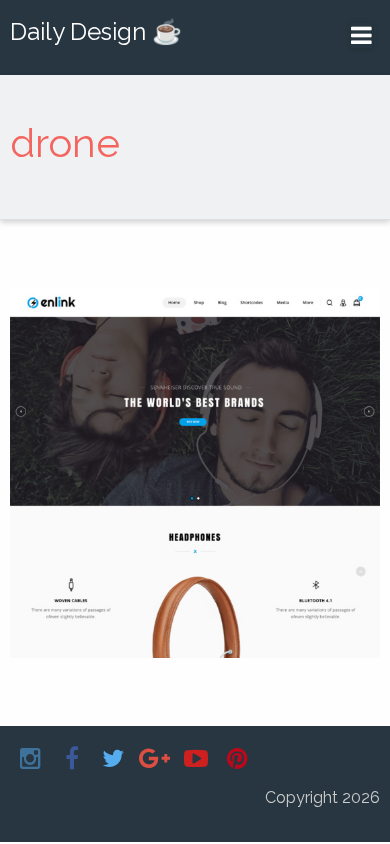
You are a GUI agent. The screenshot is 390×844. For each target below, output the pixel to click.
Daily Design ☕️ (96, 31)
